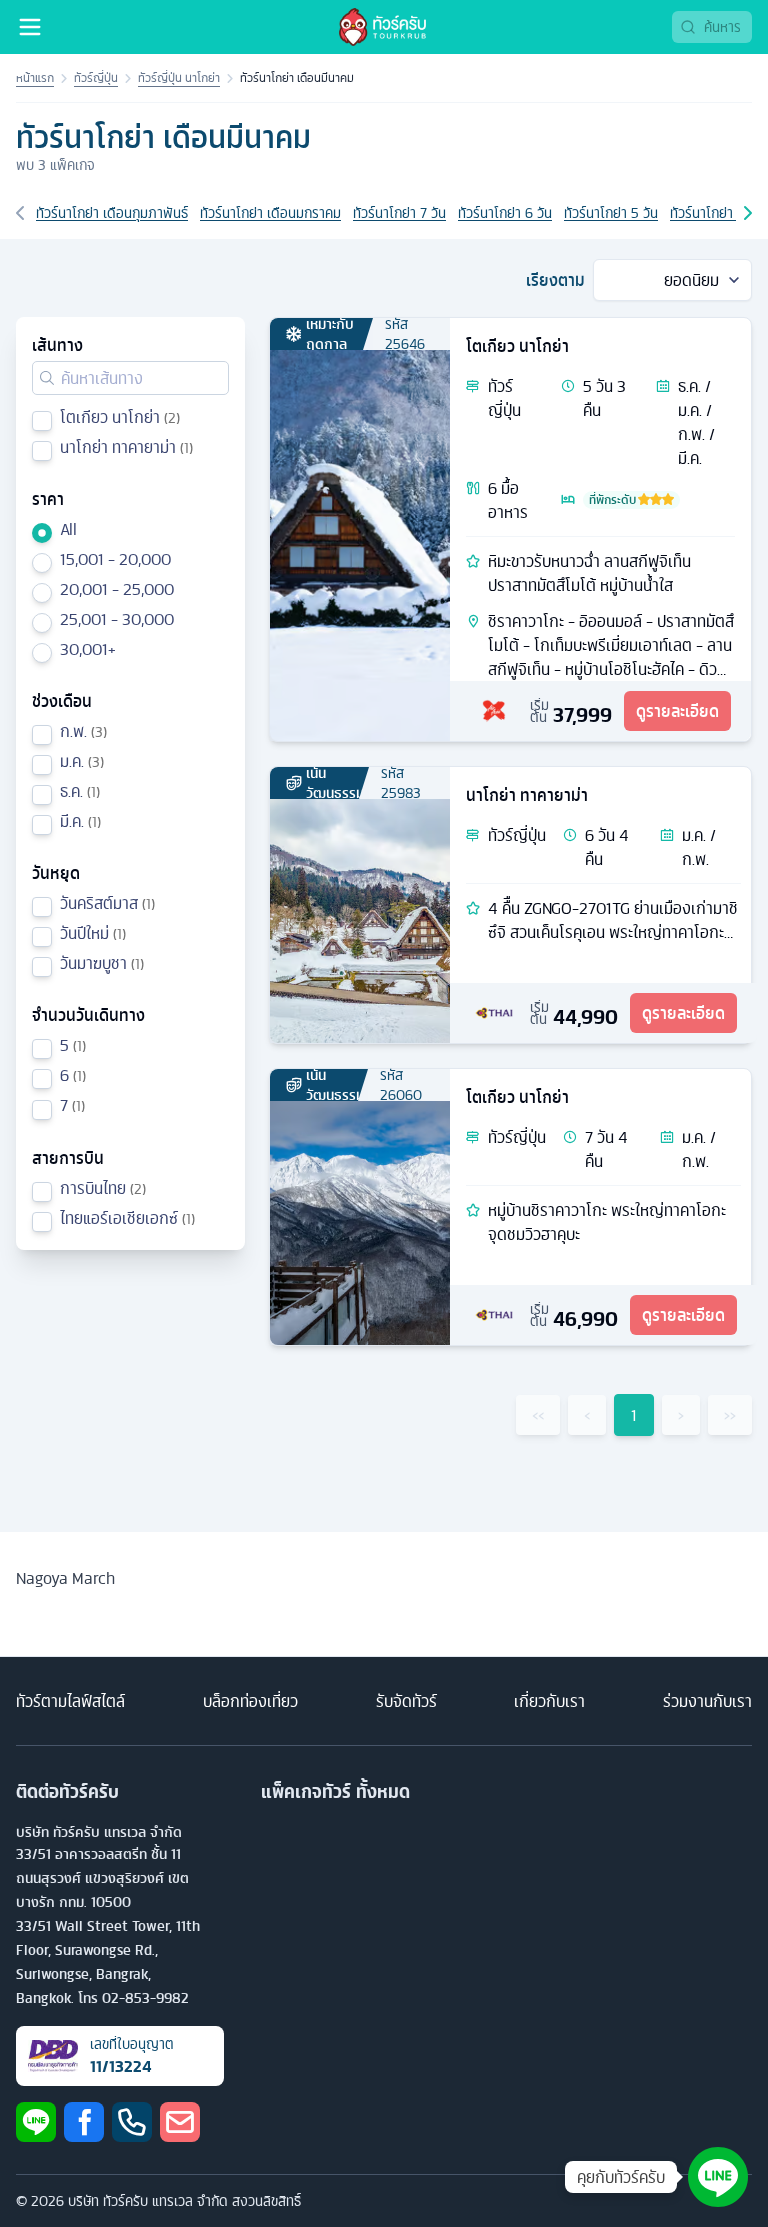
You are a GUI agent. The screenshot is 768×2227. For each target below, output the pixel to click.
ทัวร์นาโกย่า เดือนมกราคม (270, 213)
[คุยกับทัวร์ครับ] (718, 2177)
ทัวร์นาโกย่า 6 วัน (505, 213)
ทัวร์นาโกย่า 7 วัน (399, 213)
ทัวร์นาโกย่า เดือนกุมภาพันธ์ (112, 213)
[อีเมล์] (180, 2122)
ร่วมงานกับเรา (707, 1701)
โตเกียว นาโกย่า (517, 346)
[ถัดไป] (748, 213)
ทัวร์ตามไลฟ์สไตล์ (70, 1701)
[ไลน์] (36, 2122)
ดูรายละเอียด (677, 711)
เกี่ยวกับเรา (549, 1701)
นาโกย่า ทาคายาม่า (527, 795)
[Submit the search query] (47, 378)
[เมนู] (30, 27)
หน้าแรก (35, 78)
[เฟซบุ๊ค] (84, 2122)
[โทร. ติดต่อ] (132, 2122)
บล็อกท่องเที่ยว (250, 1701)
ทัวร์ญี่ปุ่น (96, 78)
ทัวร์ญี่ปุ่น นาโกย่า (179, 78)
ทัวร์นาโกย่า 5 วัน (611, 213)
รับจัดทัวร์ (406, 1701)
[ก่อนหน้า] (20, 213)
